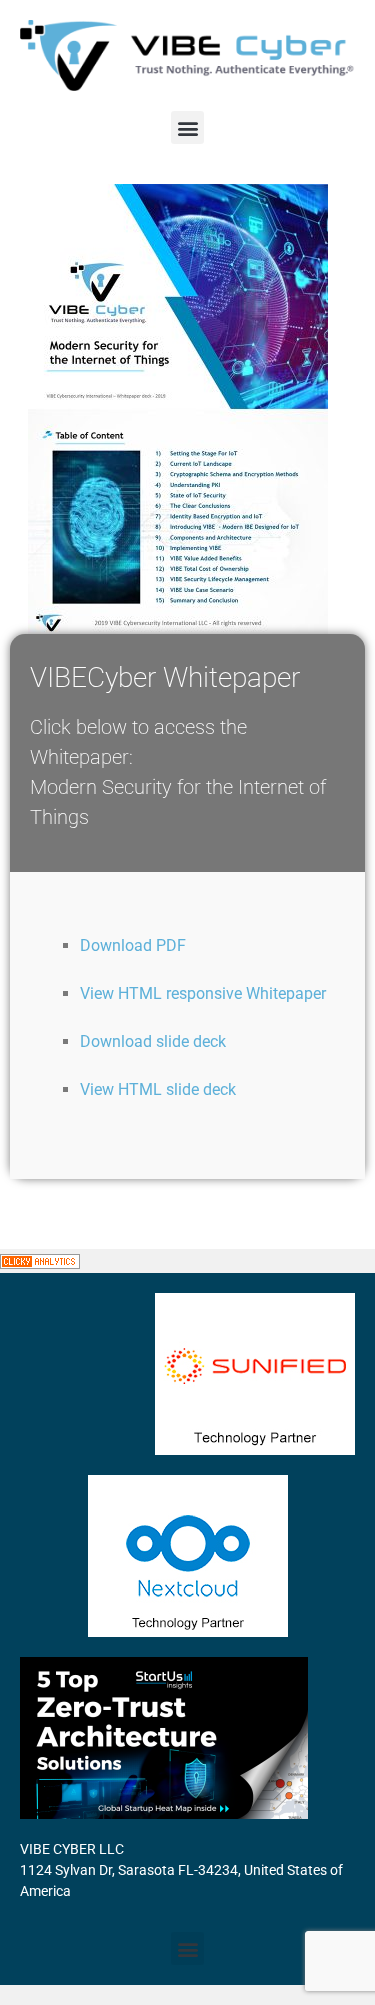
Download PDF (133, 945)
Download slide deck (153, 1041)
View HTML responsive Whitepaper (203, 993)
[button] (187, 127)
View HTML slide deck (158, 1089)
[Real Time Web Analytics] (40, 1260)
